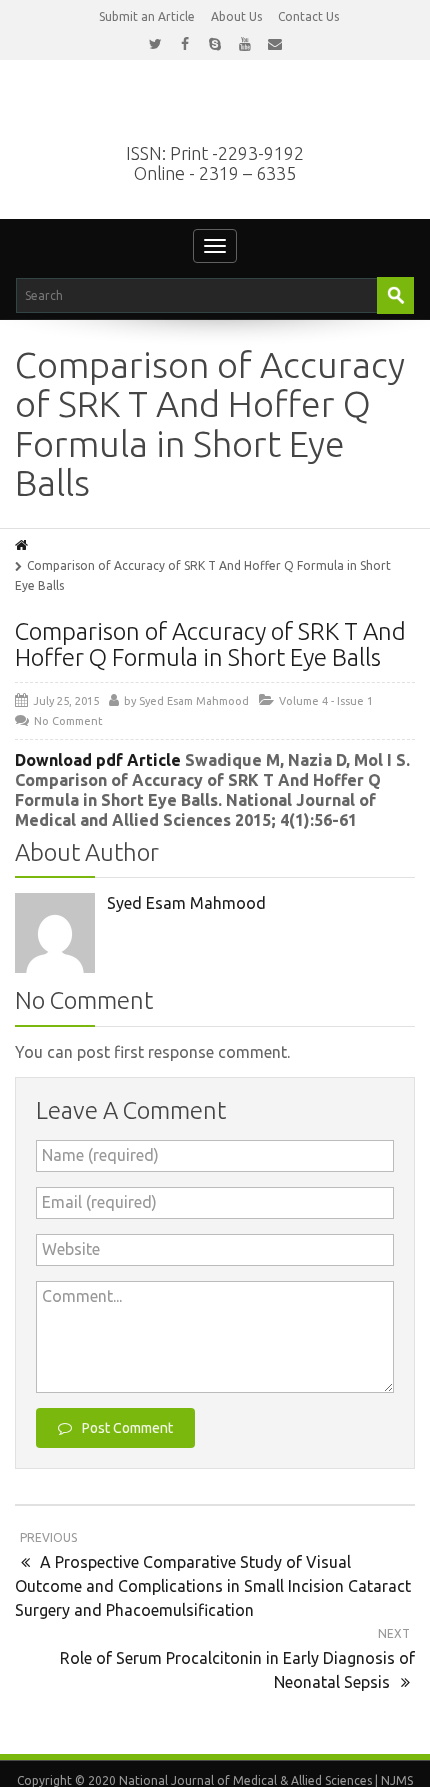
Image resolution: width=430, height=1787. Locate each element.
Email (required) (99, 1202)
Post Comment (127, 1428)
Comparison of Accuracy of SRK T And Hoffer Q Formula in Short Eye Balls (210, 644)
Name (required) (100, 1155)
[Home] (23, 545)
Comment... (82, 1296)
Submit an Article (147, 16)
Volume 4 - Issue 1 (326, 701)
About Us (236, 16)
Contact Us (308, 16)
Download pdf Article (100, 760)
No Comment (68, 721)
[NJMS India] (215, 112)
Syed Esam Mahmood (194, 701)
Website (71, 1249)
